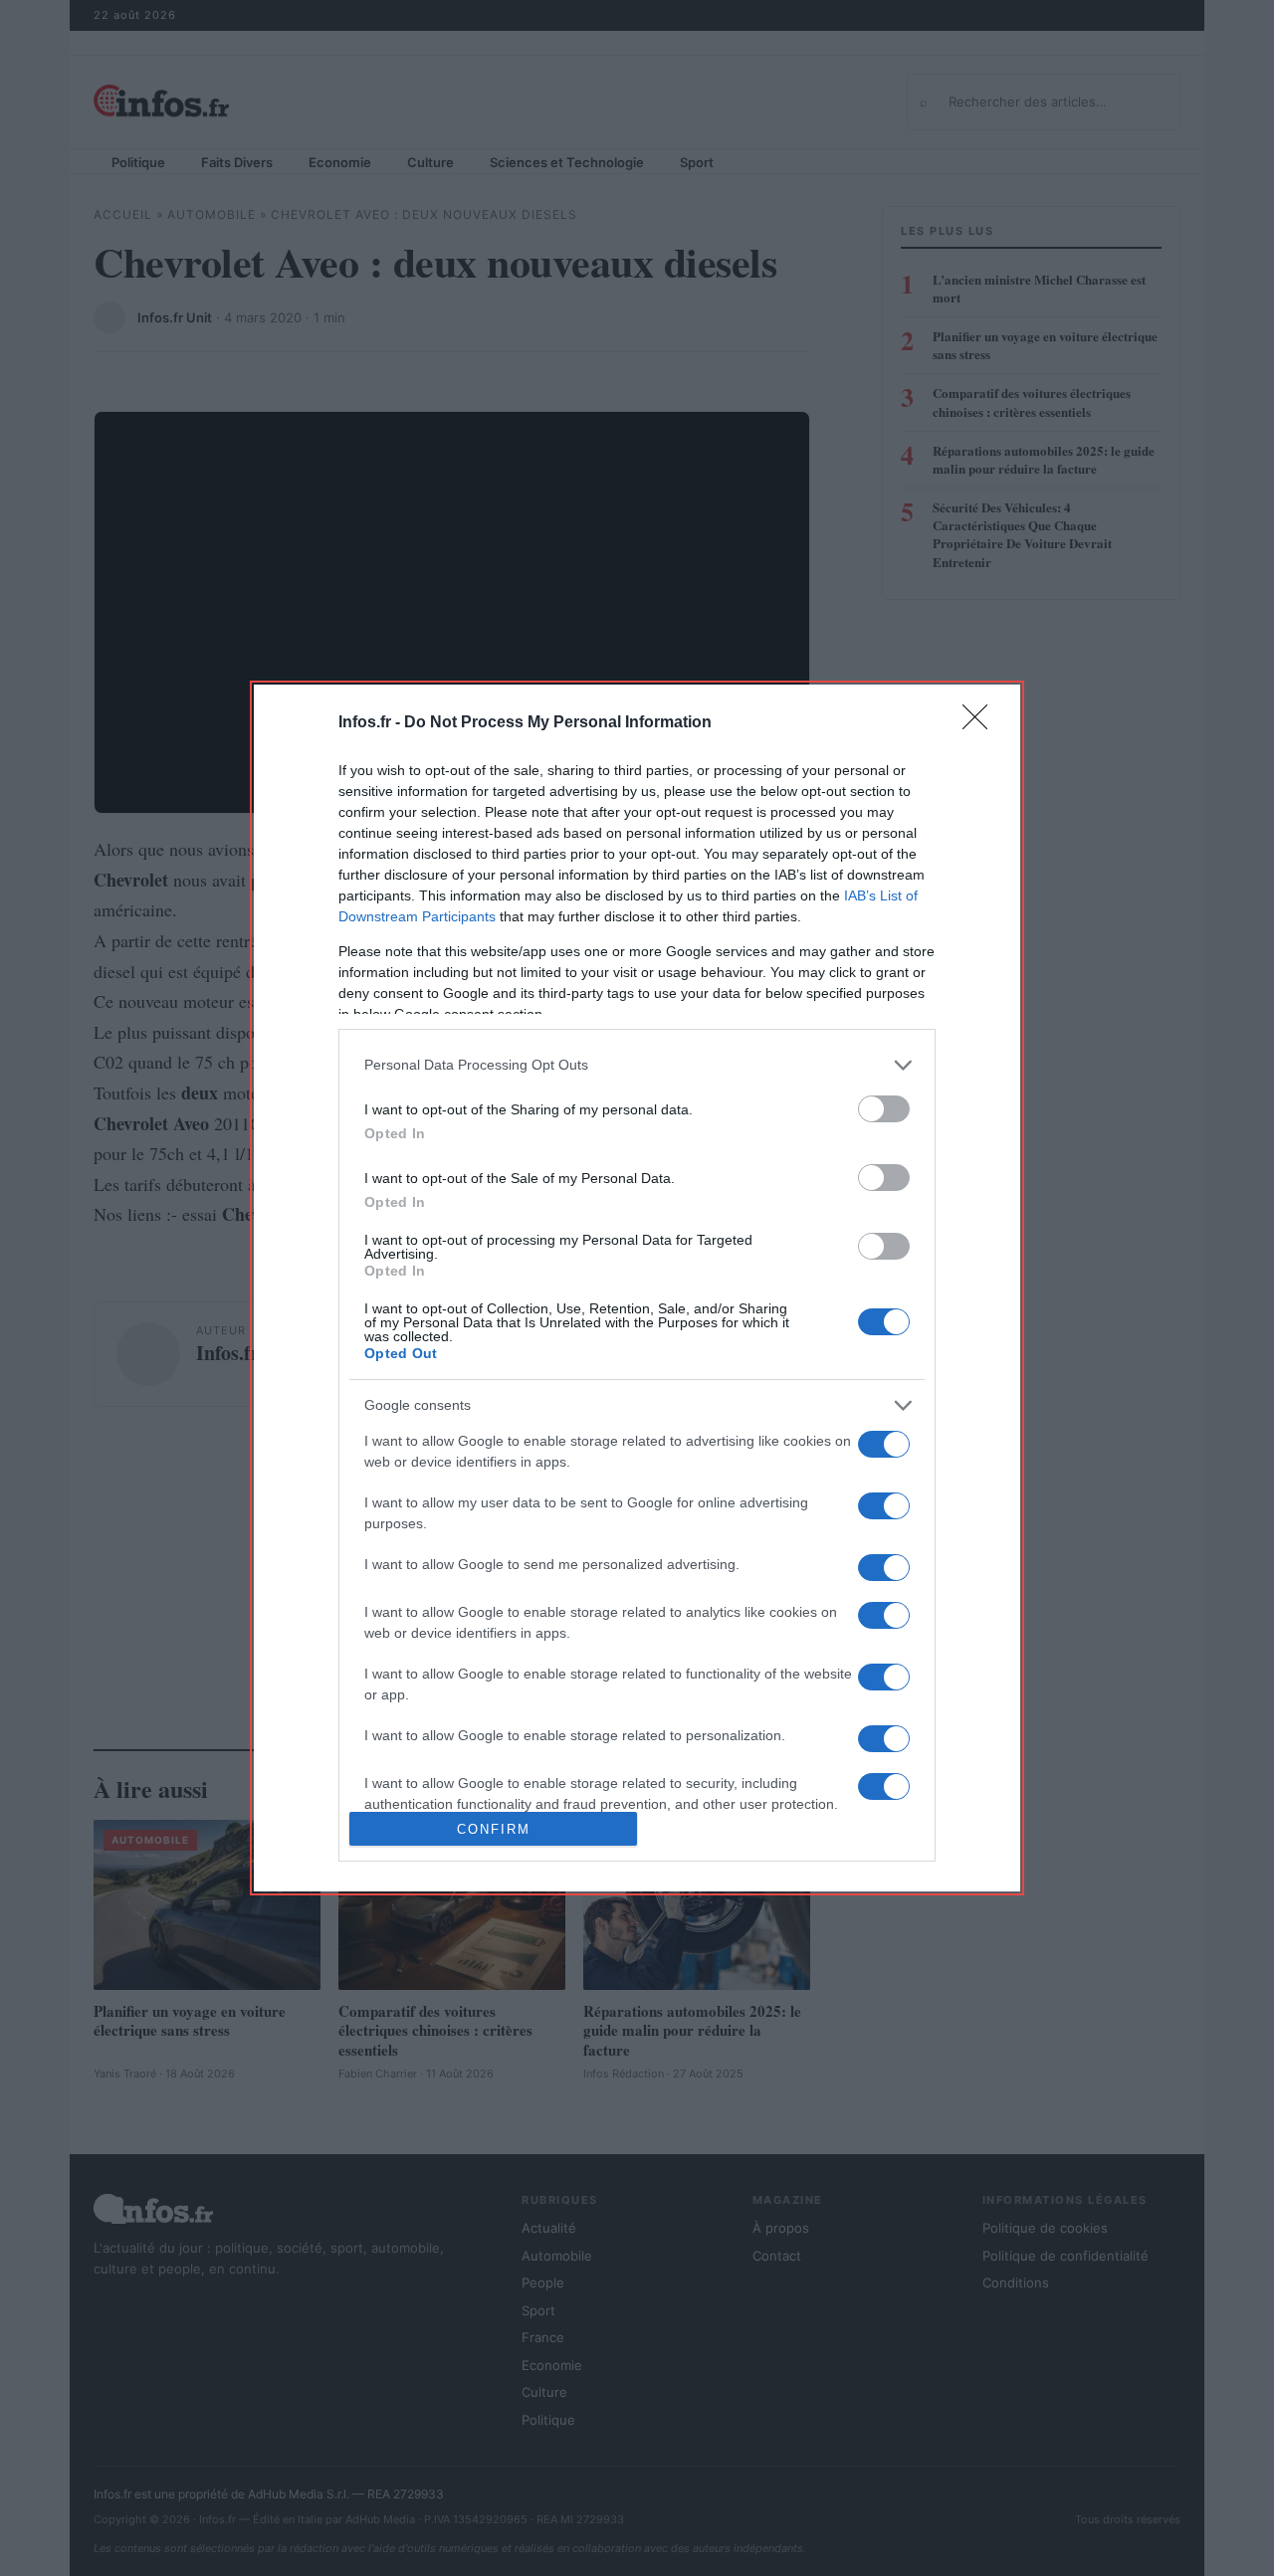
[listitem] (637, 1065)
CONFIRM (494, 1829)
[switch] (884, 1109)
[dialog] (637, 1288)
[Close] (981, 723)
